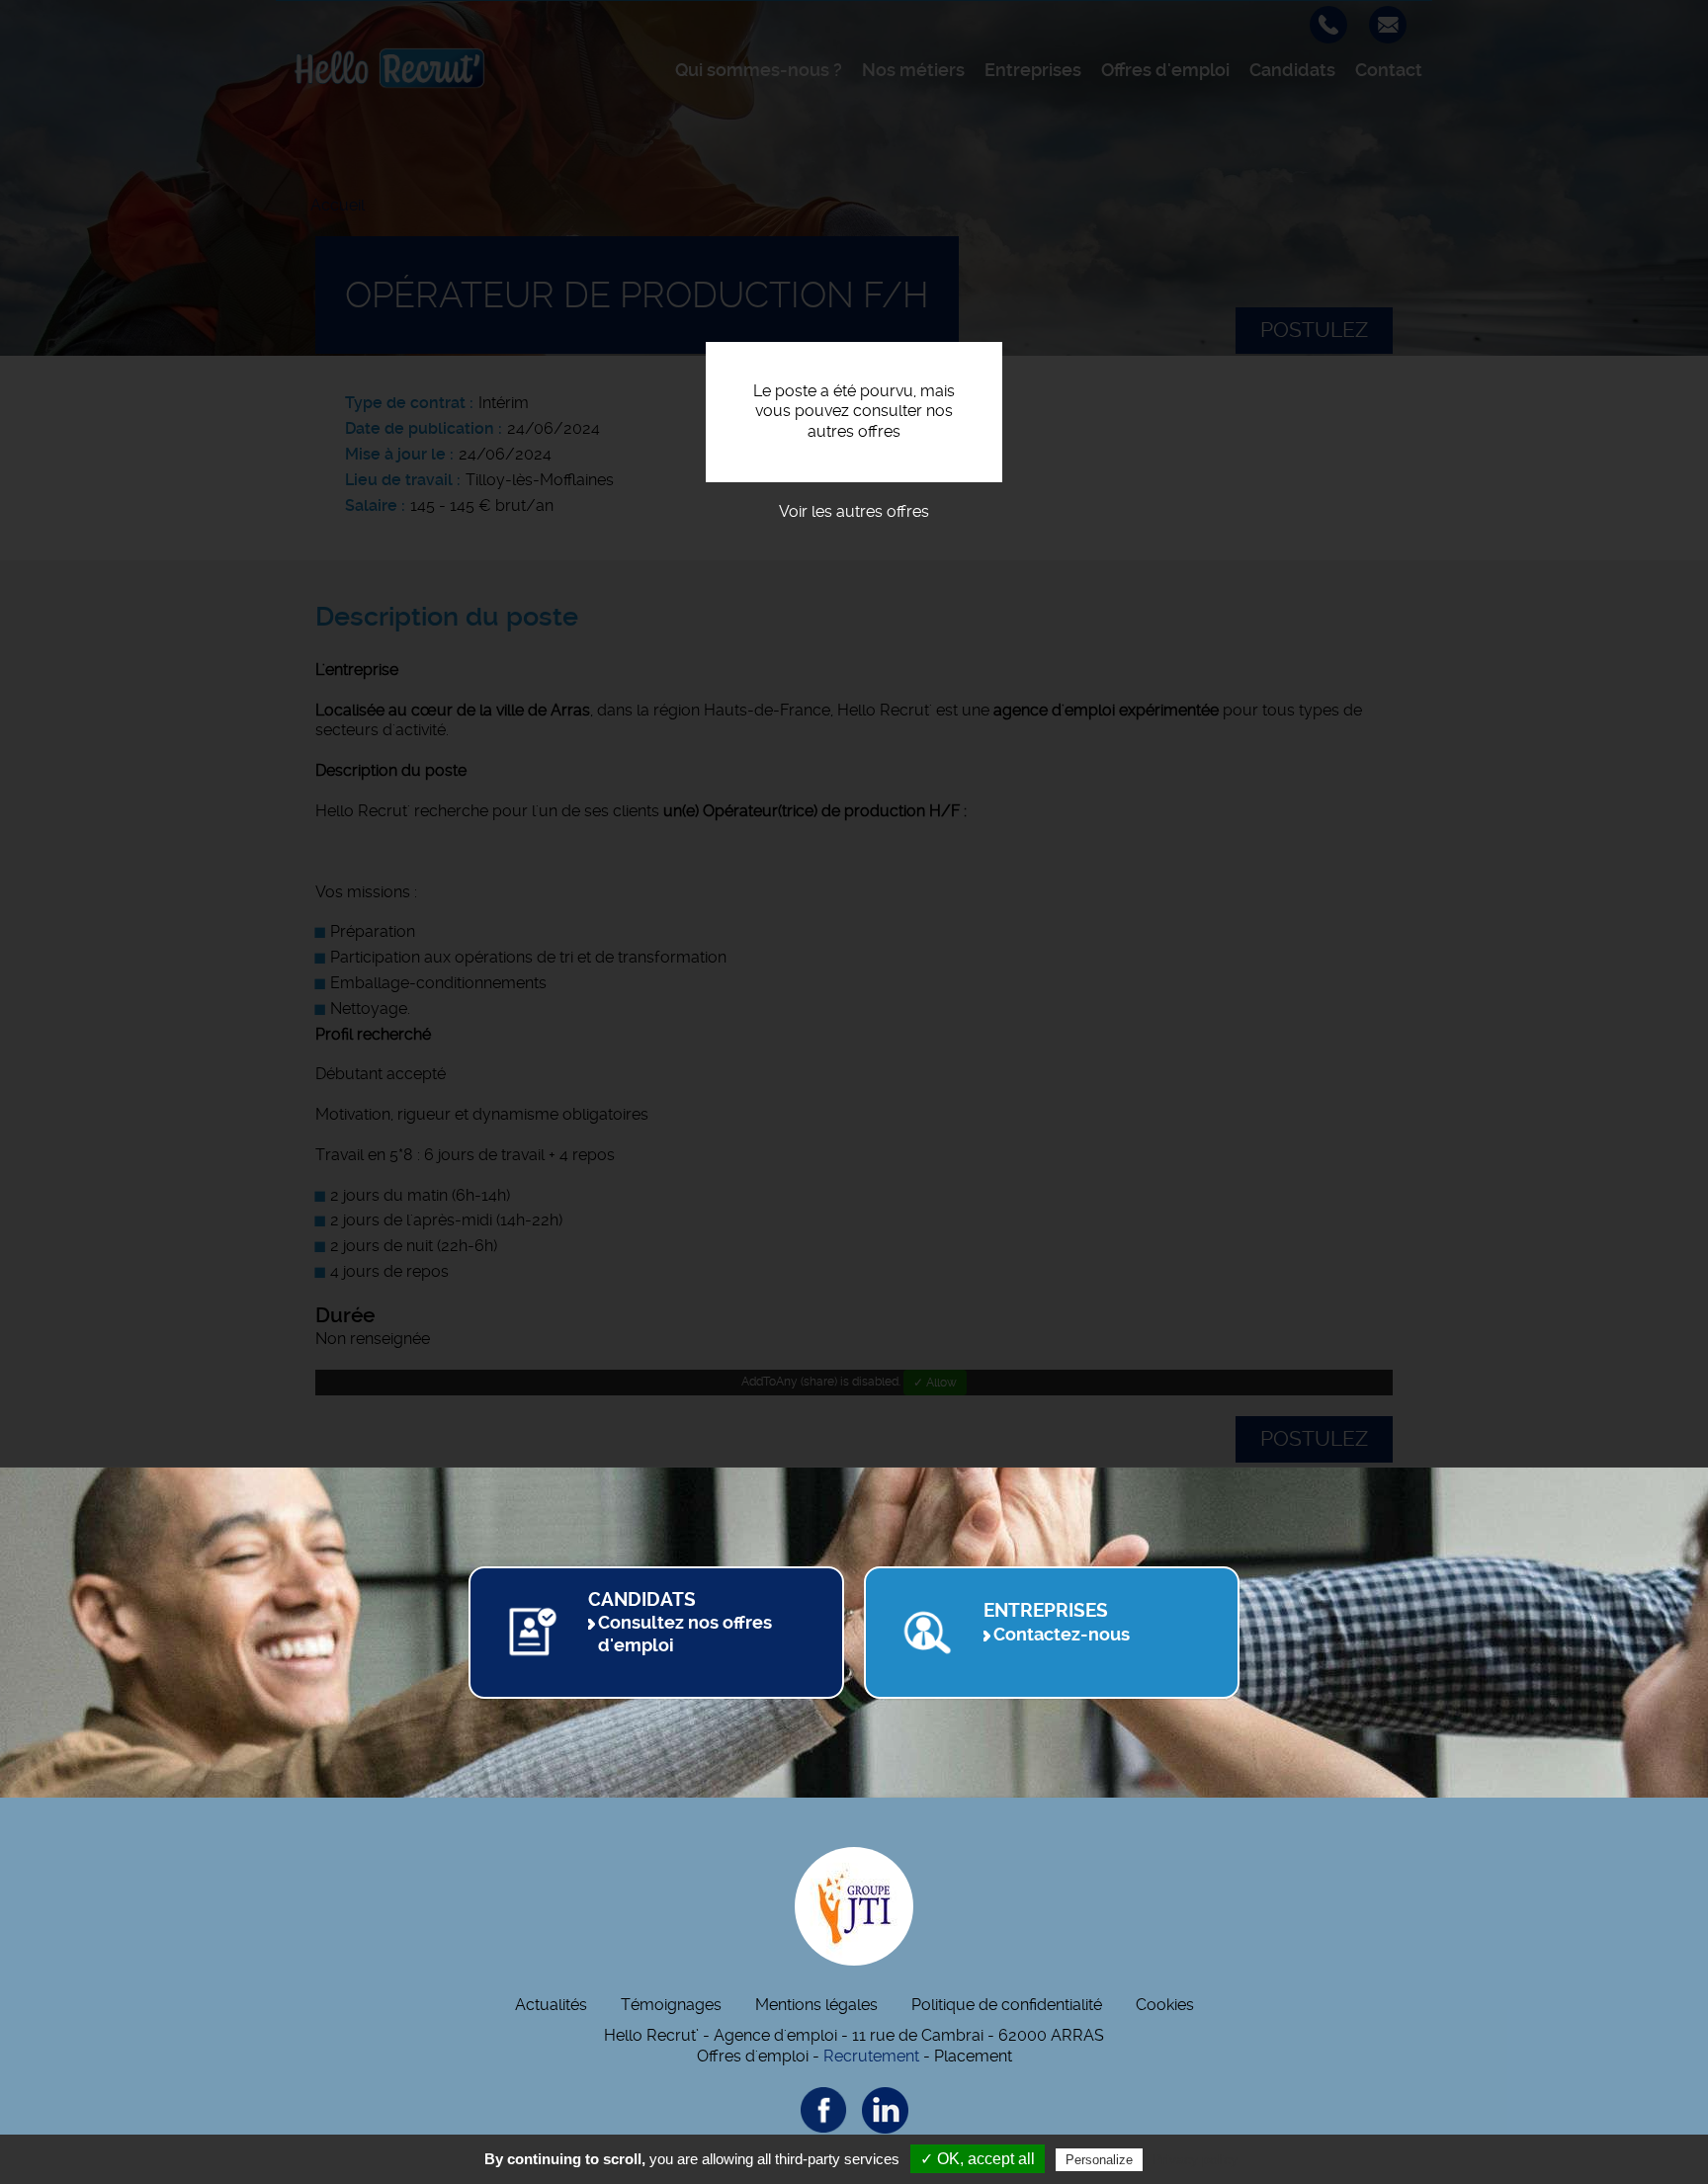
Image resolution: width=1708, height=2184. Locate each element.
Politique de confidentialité (1007, 2005)
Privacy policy (1195, 2159)
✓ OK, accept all (978, 2159)
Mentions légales (816, 2005)
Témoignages (671, 2005)
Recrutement (871, 2056)
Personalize (1099, 2160)
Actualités (551, 2005)
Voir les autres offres (854, 511)
